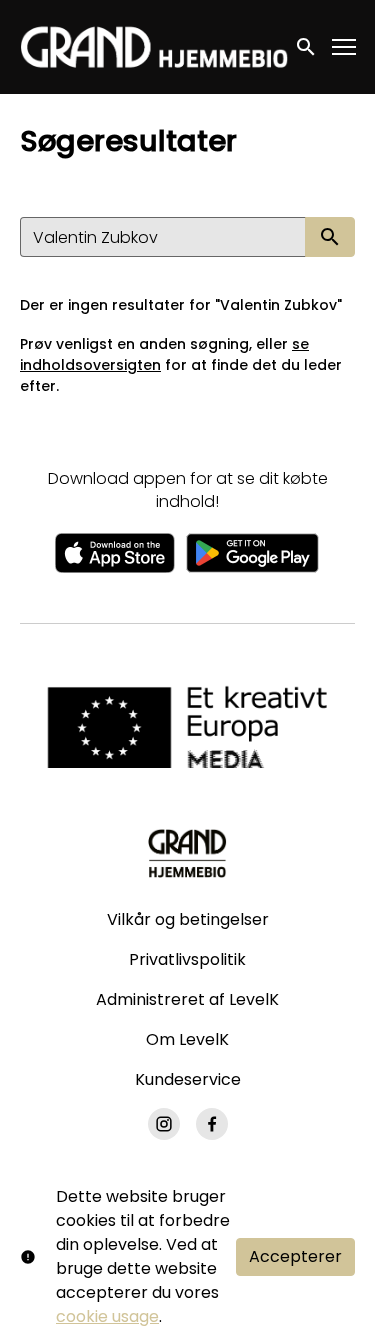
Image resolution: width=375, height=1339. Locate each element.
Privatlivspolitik (187, 959)
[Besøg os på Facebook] (212, 1124)
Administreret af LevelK (187, 999)
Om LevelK (187, 1039)
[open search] (307, 46)
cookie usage (107, 1316)
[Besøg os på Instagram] (164, 1124)
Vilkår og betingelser (188, 919)
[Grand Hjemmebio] (187, 853)
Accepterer (295, 1256)
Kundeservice (188, 1079)
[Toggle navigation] (345, 47)
